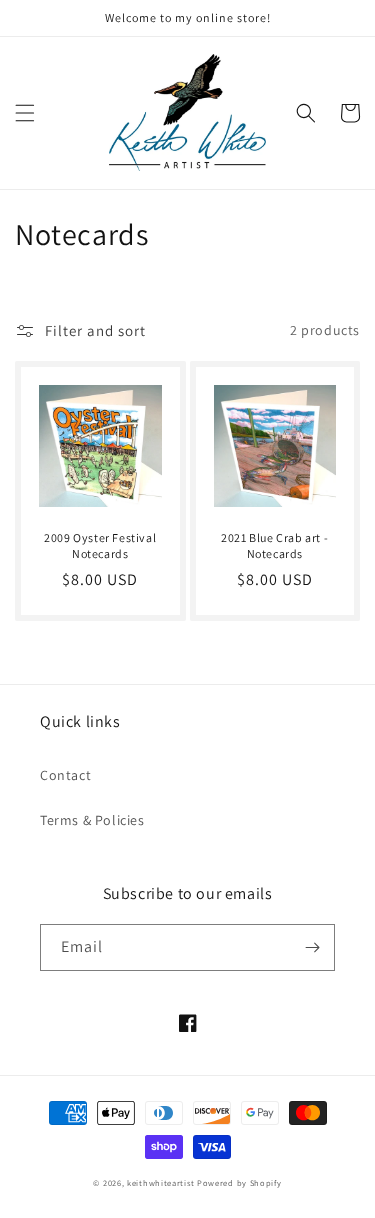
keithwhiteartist (160, 1182)
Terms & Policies (92, 820)
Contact (65, 775)
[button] (25, 113)
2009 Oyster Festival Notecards (100, 545)
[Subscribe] (312, 947)
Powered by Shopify (239, 1182)
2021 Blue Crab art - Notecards (274, 545)
